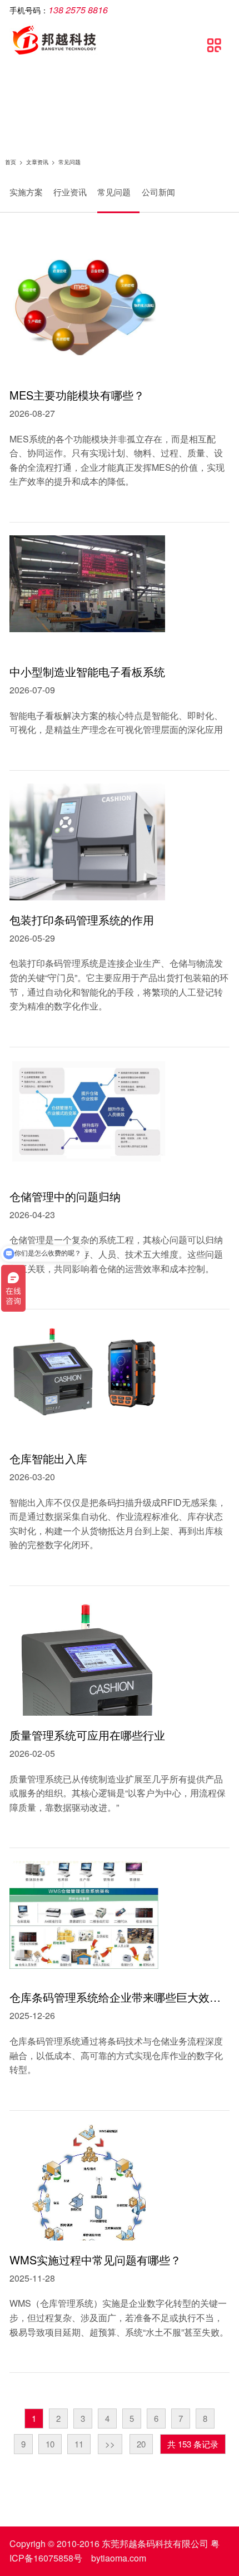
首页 (11, 162)
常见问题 (114, 192)
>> (110, 2444)
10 (50, 2444)
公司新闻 (158, 192)
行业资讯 (70, 192)
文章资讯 (37, 162)
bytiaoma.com (119, 2558)
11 (79, 2444)
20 (141, 2444)
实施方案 (26, 192)
